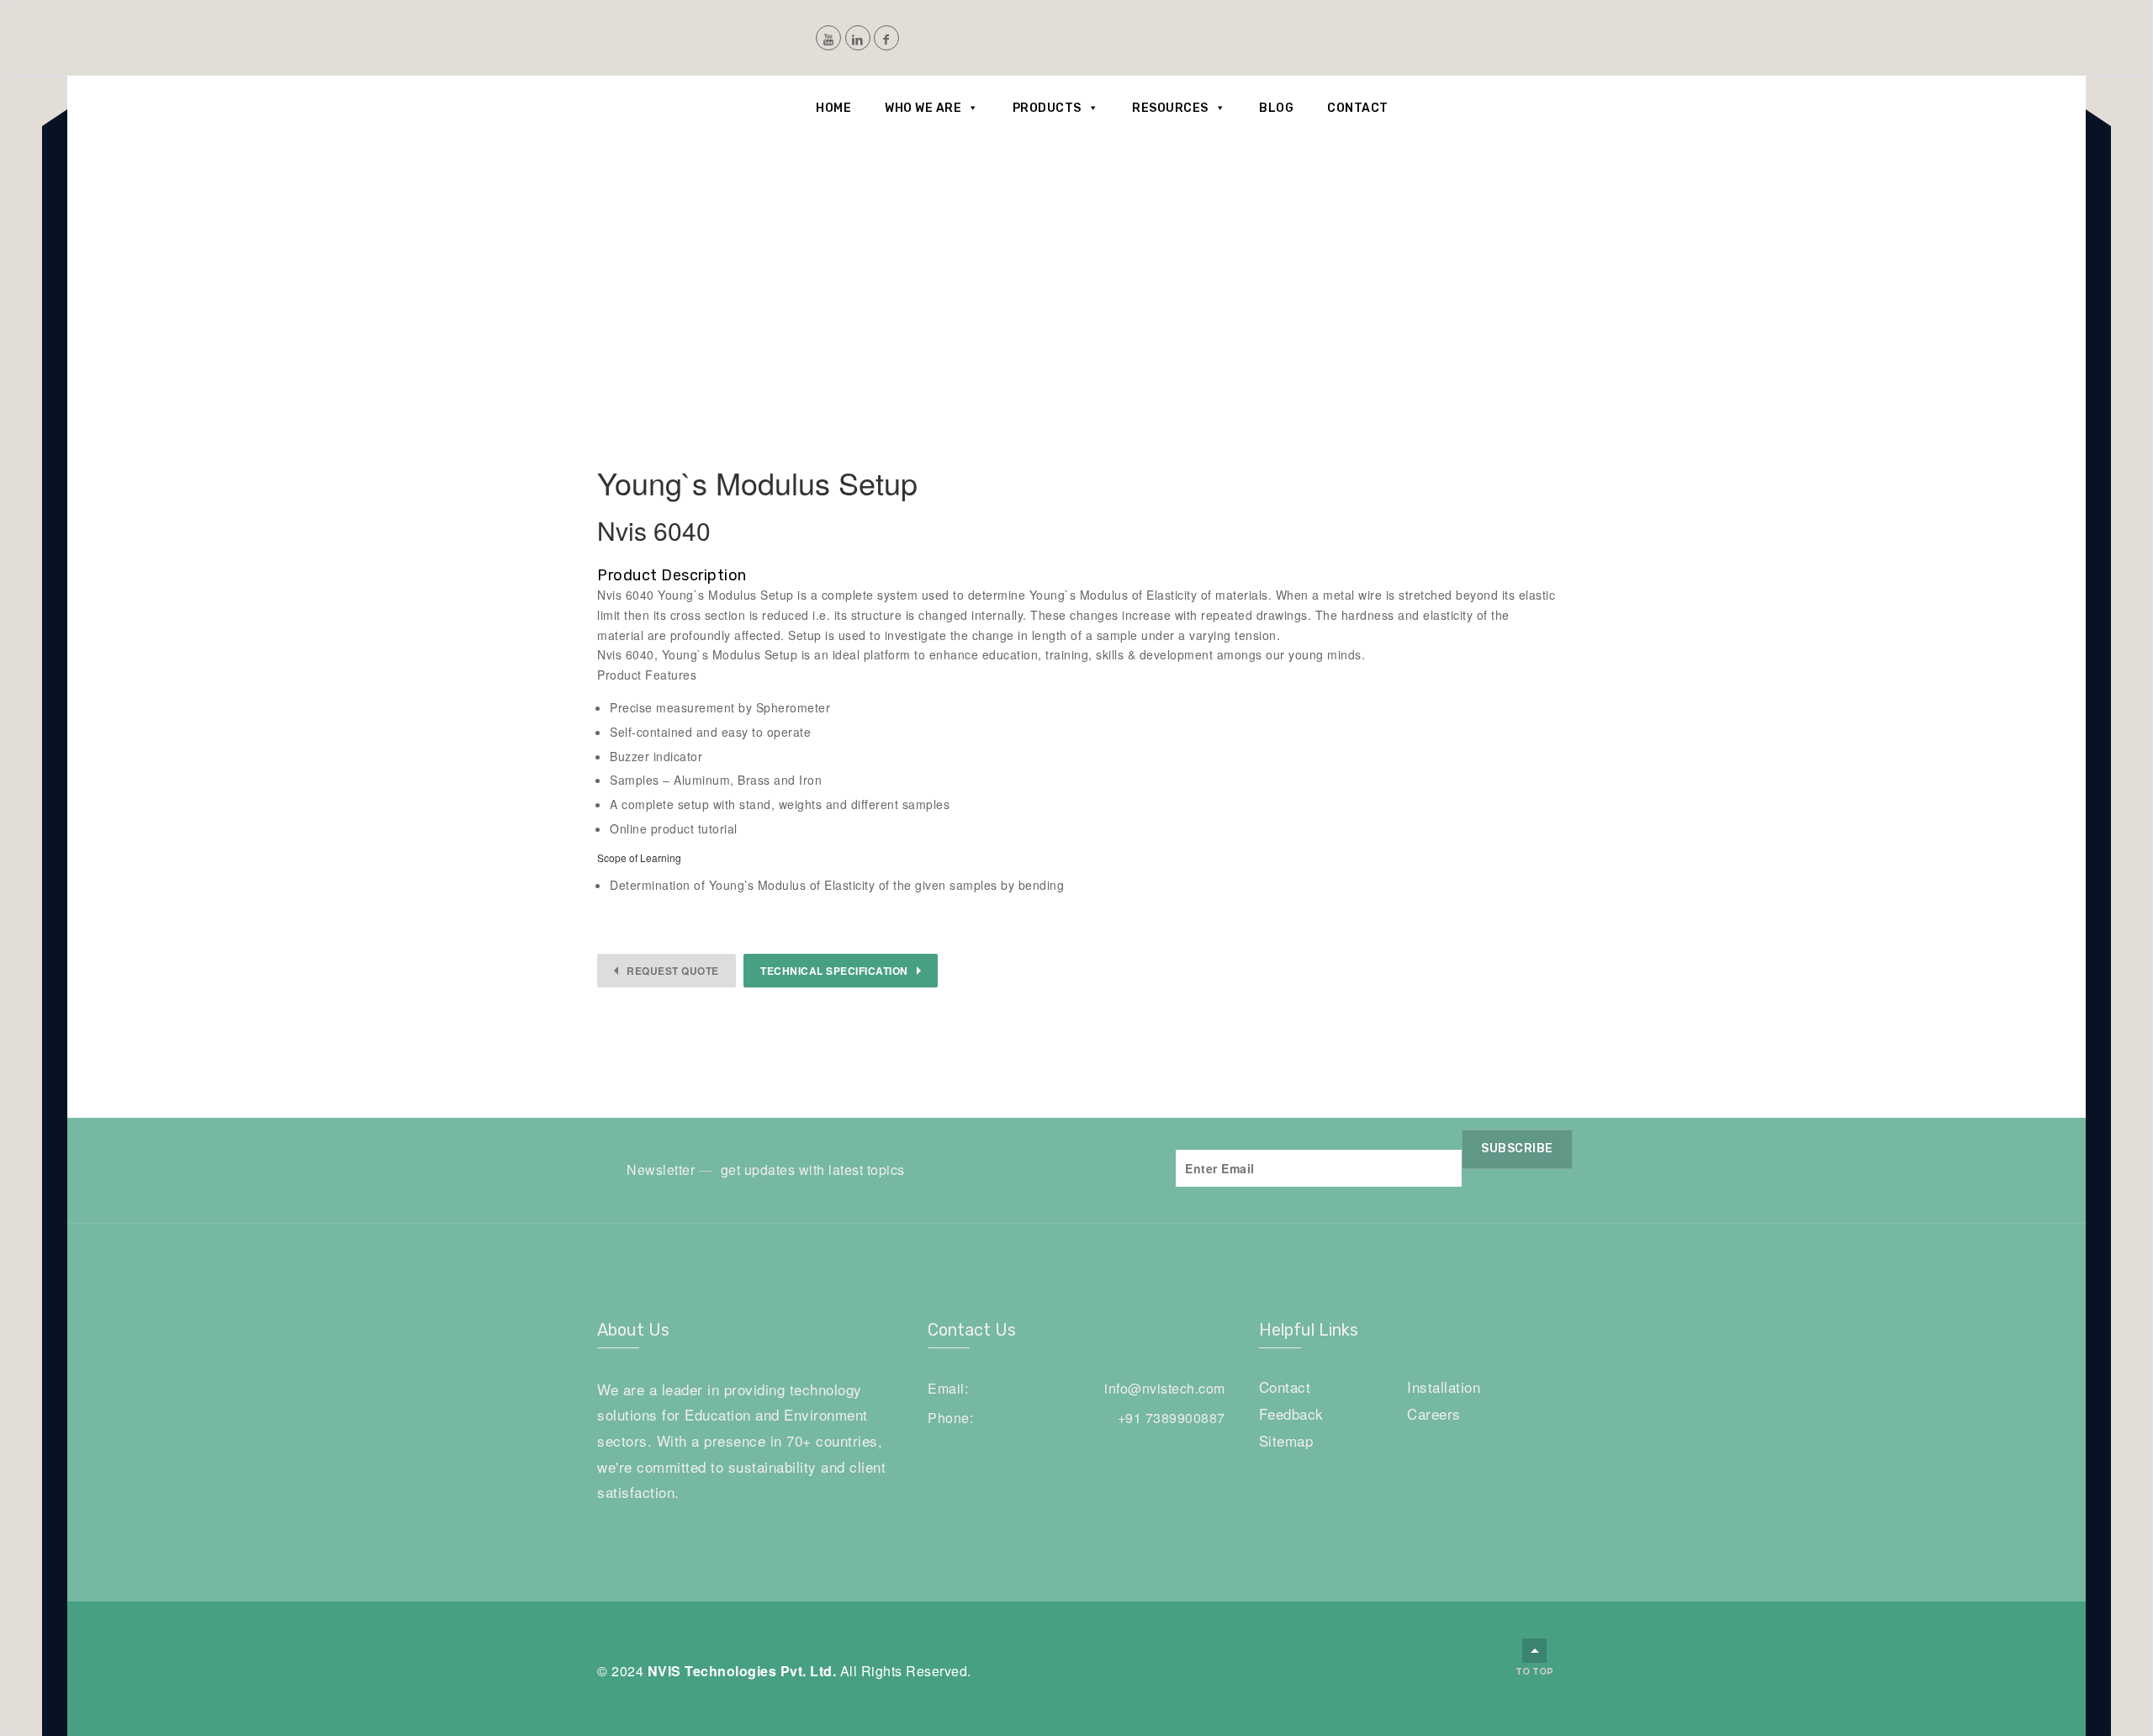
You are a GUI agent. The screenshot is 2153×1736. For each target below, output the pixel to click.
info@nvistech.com (1165, 1388)
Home (833, 108)
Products (1047, 108)
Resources (1170, 108)
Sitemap (1286, 1440)
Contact (1358, 108)
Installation (1444, 1387)
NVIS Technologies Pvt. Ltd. (742, 1671)
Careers (1434, 1413)
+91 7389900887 (1172, 1418)
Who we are (923, 108)
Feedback (1291, 1413)
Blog (1276, 108)
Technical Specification (834, 971)
